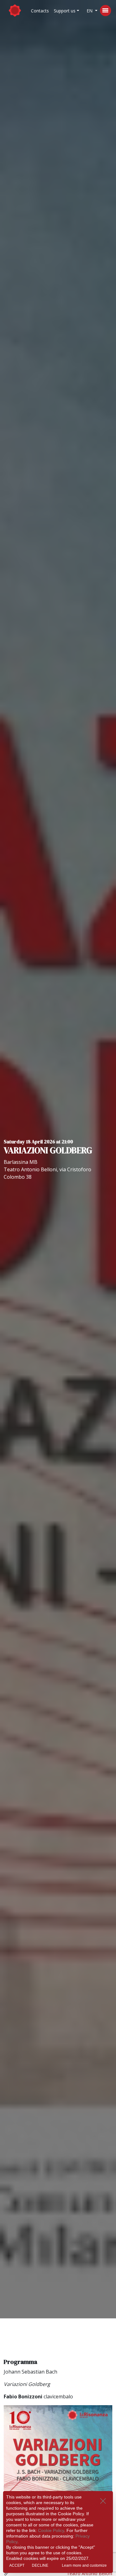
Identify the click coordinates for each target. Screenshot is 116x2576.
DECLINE (40, 2565)
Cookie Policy (51, 2530)
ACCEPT (17, 2565)
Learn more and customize (84, 2565)
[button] (67, 11)
